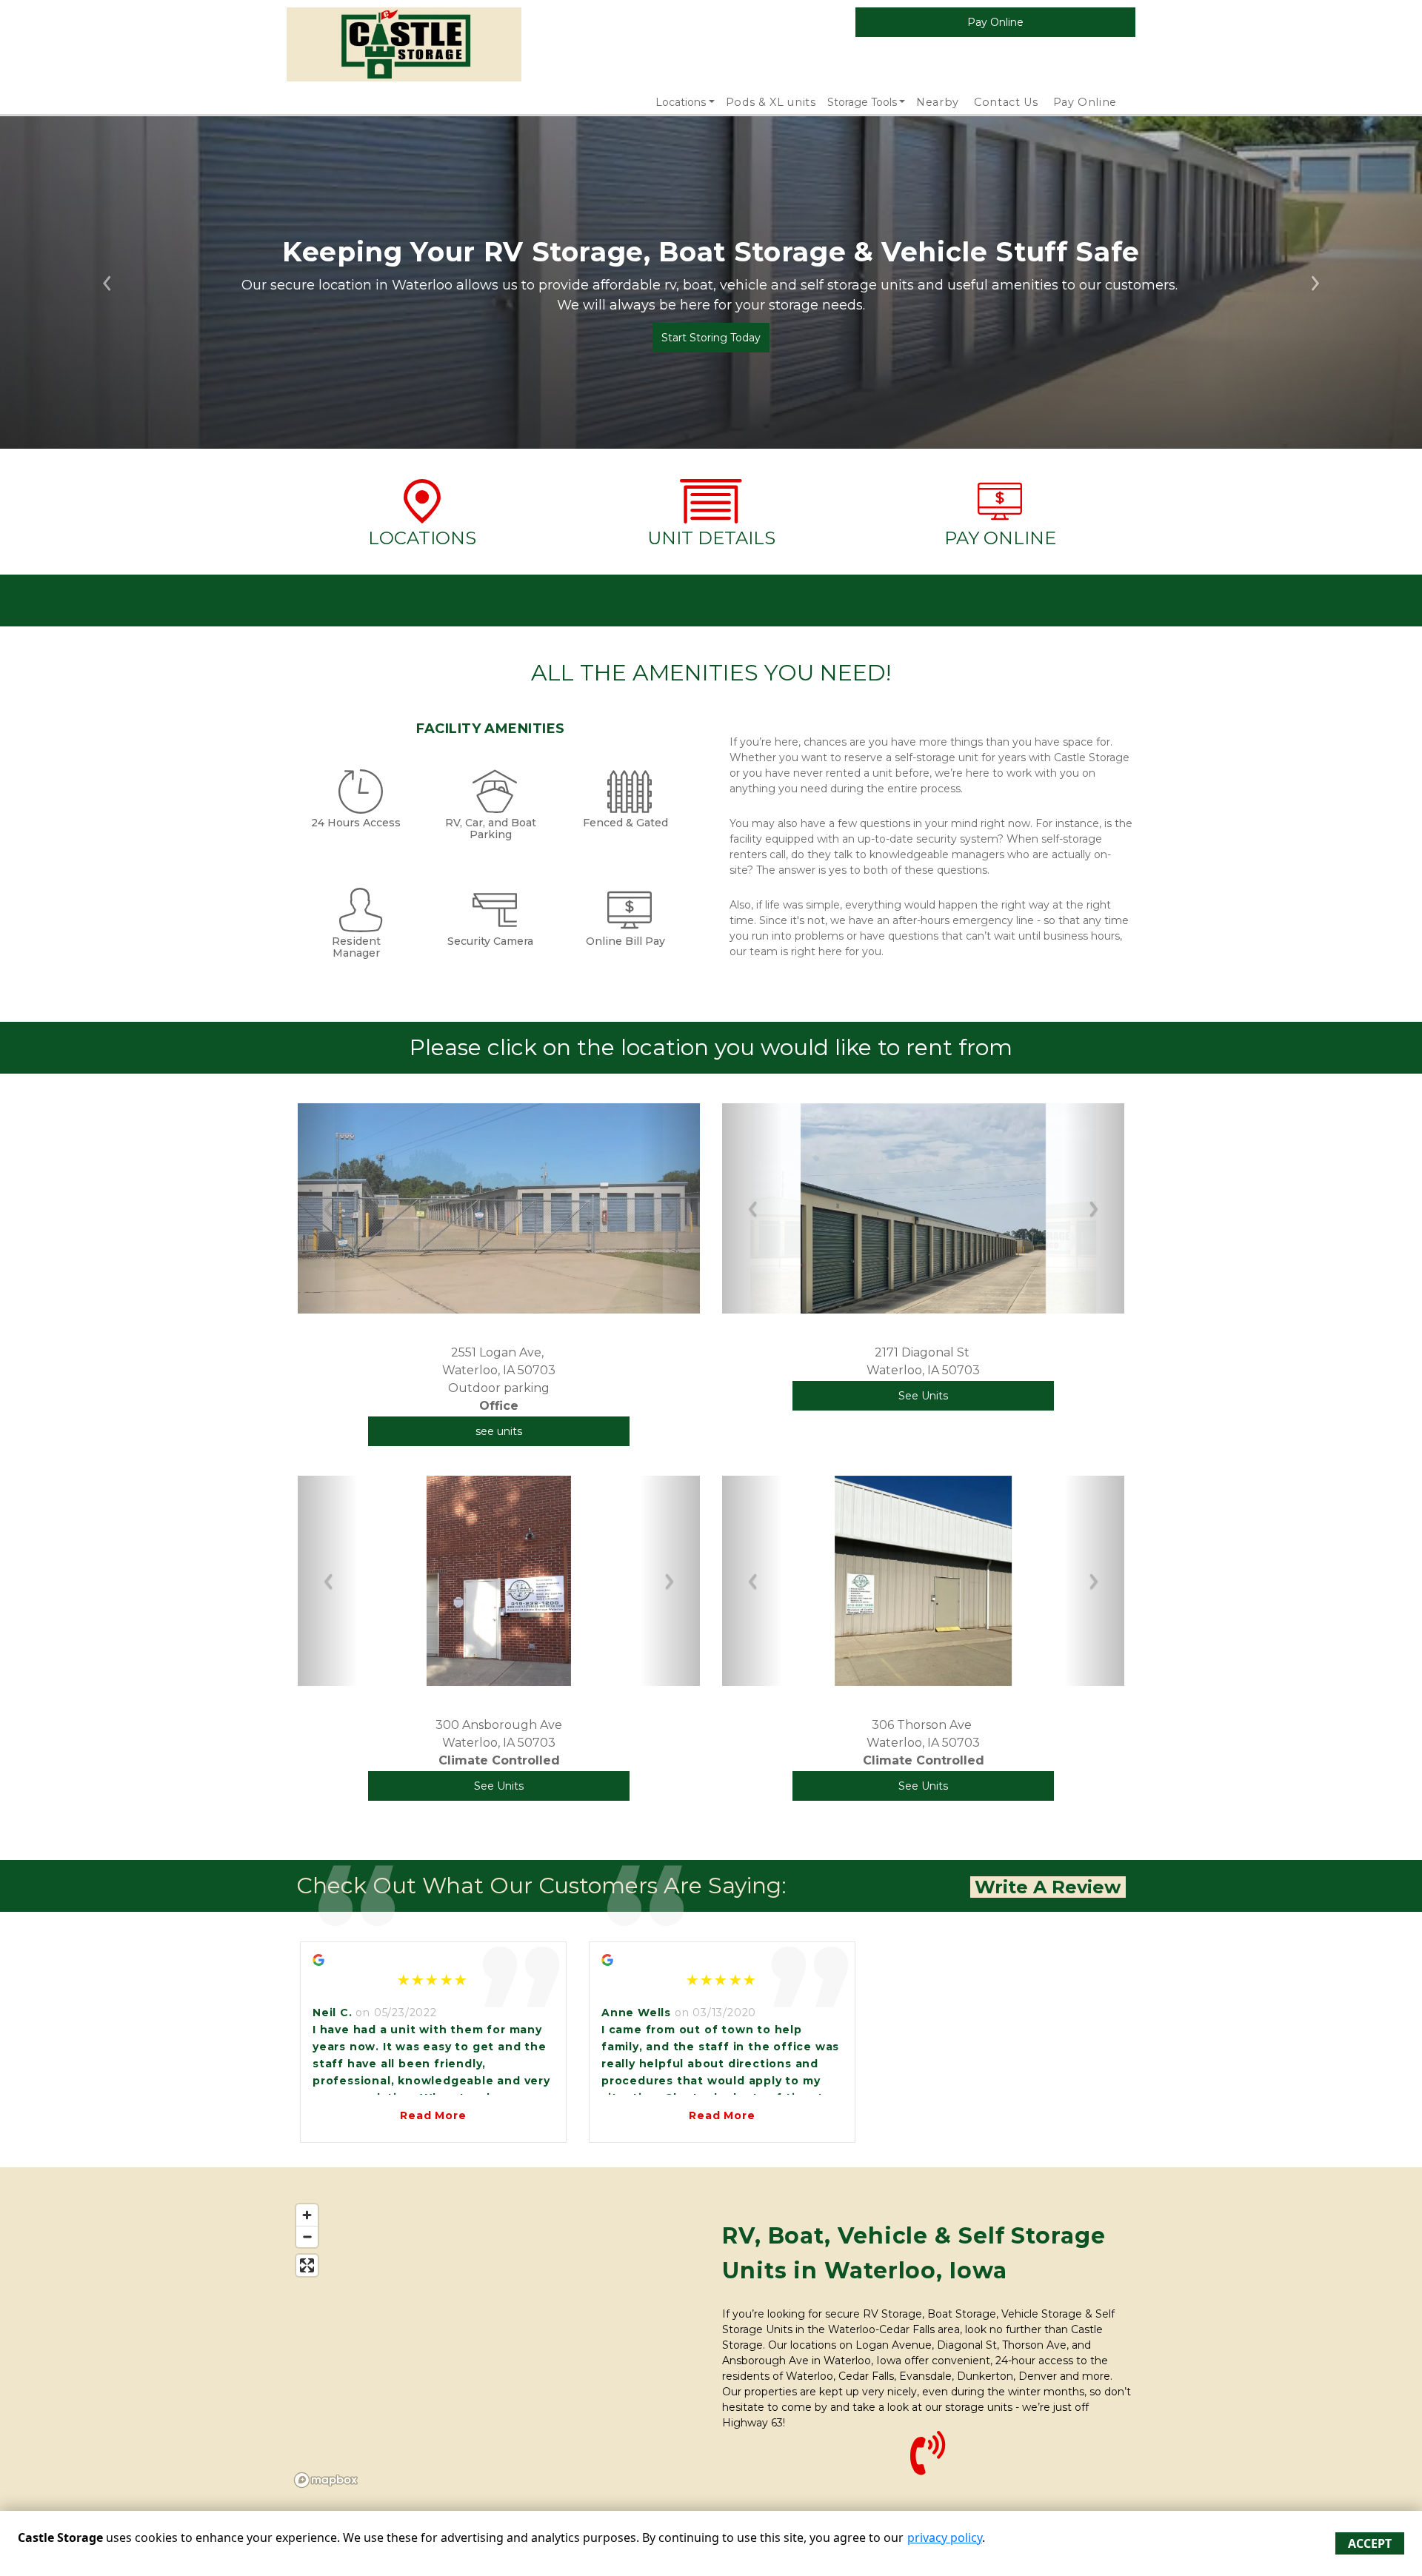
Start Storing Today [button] (711, 338)
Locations (681, 102)
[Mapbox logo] (326, 2480)
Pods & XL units (771, 102)
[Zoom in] (307, 2215)
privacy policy (945, 2537)
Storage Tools (862, 102)
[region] (494, 2345)
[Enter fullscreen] (307, 2265)
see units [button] (499, 1431)
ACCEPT (1370, 2543)
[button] (328, 1208)
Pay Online (1085, 102)
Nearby (938, 102)
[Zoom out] (307, 2237)
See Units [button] (923, 1396)
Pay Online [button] (995, 22)
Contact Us (1006, 102)
